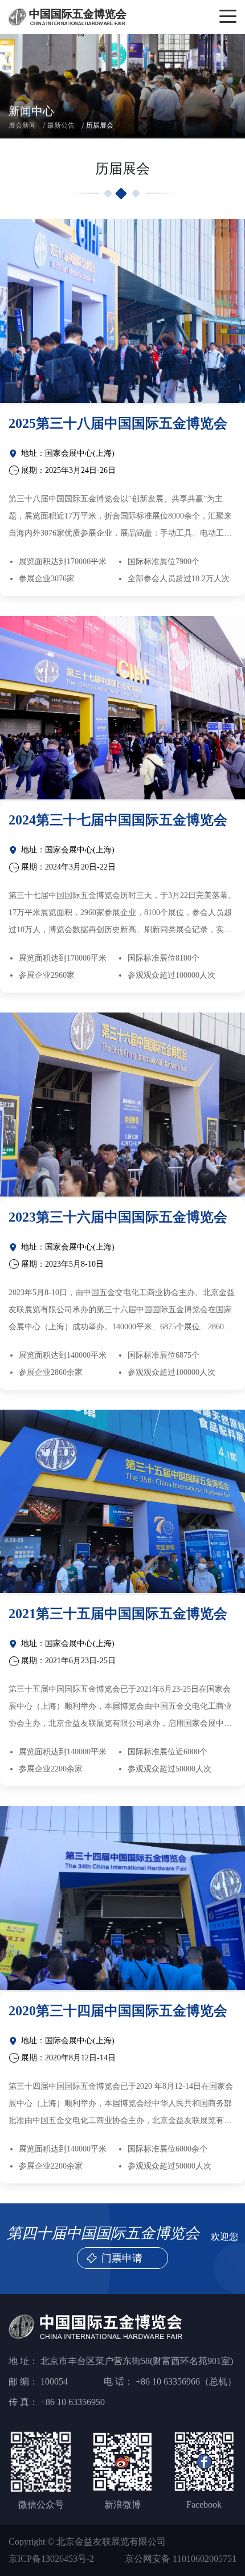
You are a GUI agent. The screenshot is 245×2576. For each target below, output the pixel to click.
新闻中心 (31, 111)
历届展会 (100, 125)
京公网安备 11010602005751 (181, 2559)
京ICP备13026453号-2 (51, 2559)
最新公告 (61, 125)
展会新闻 (22, 125)
